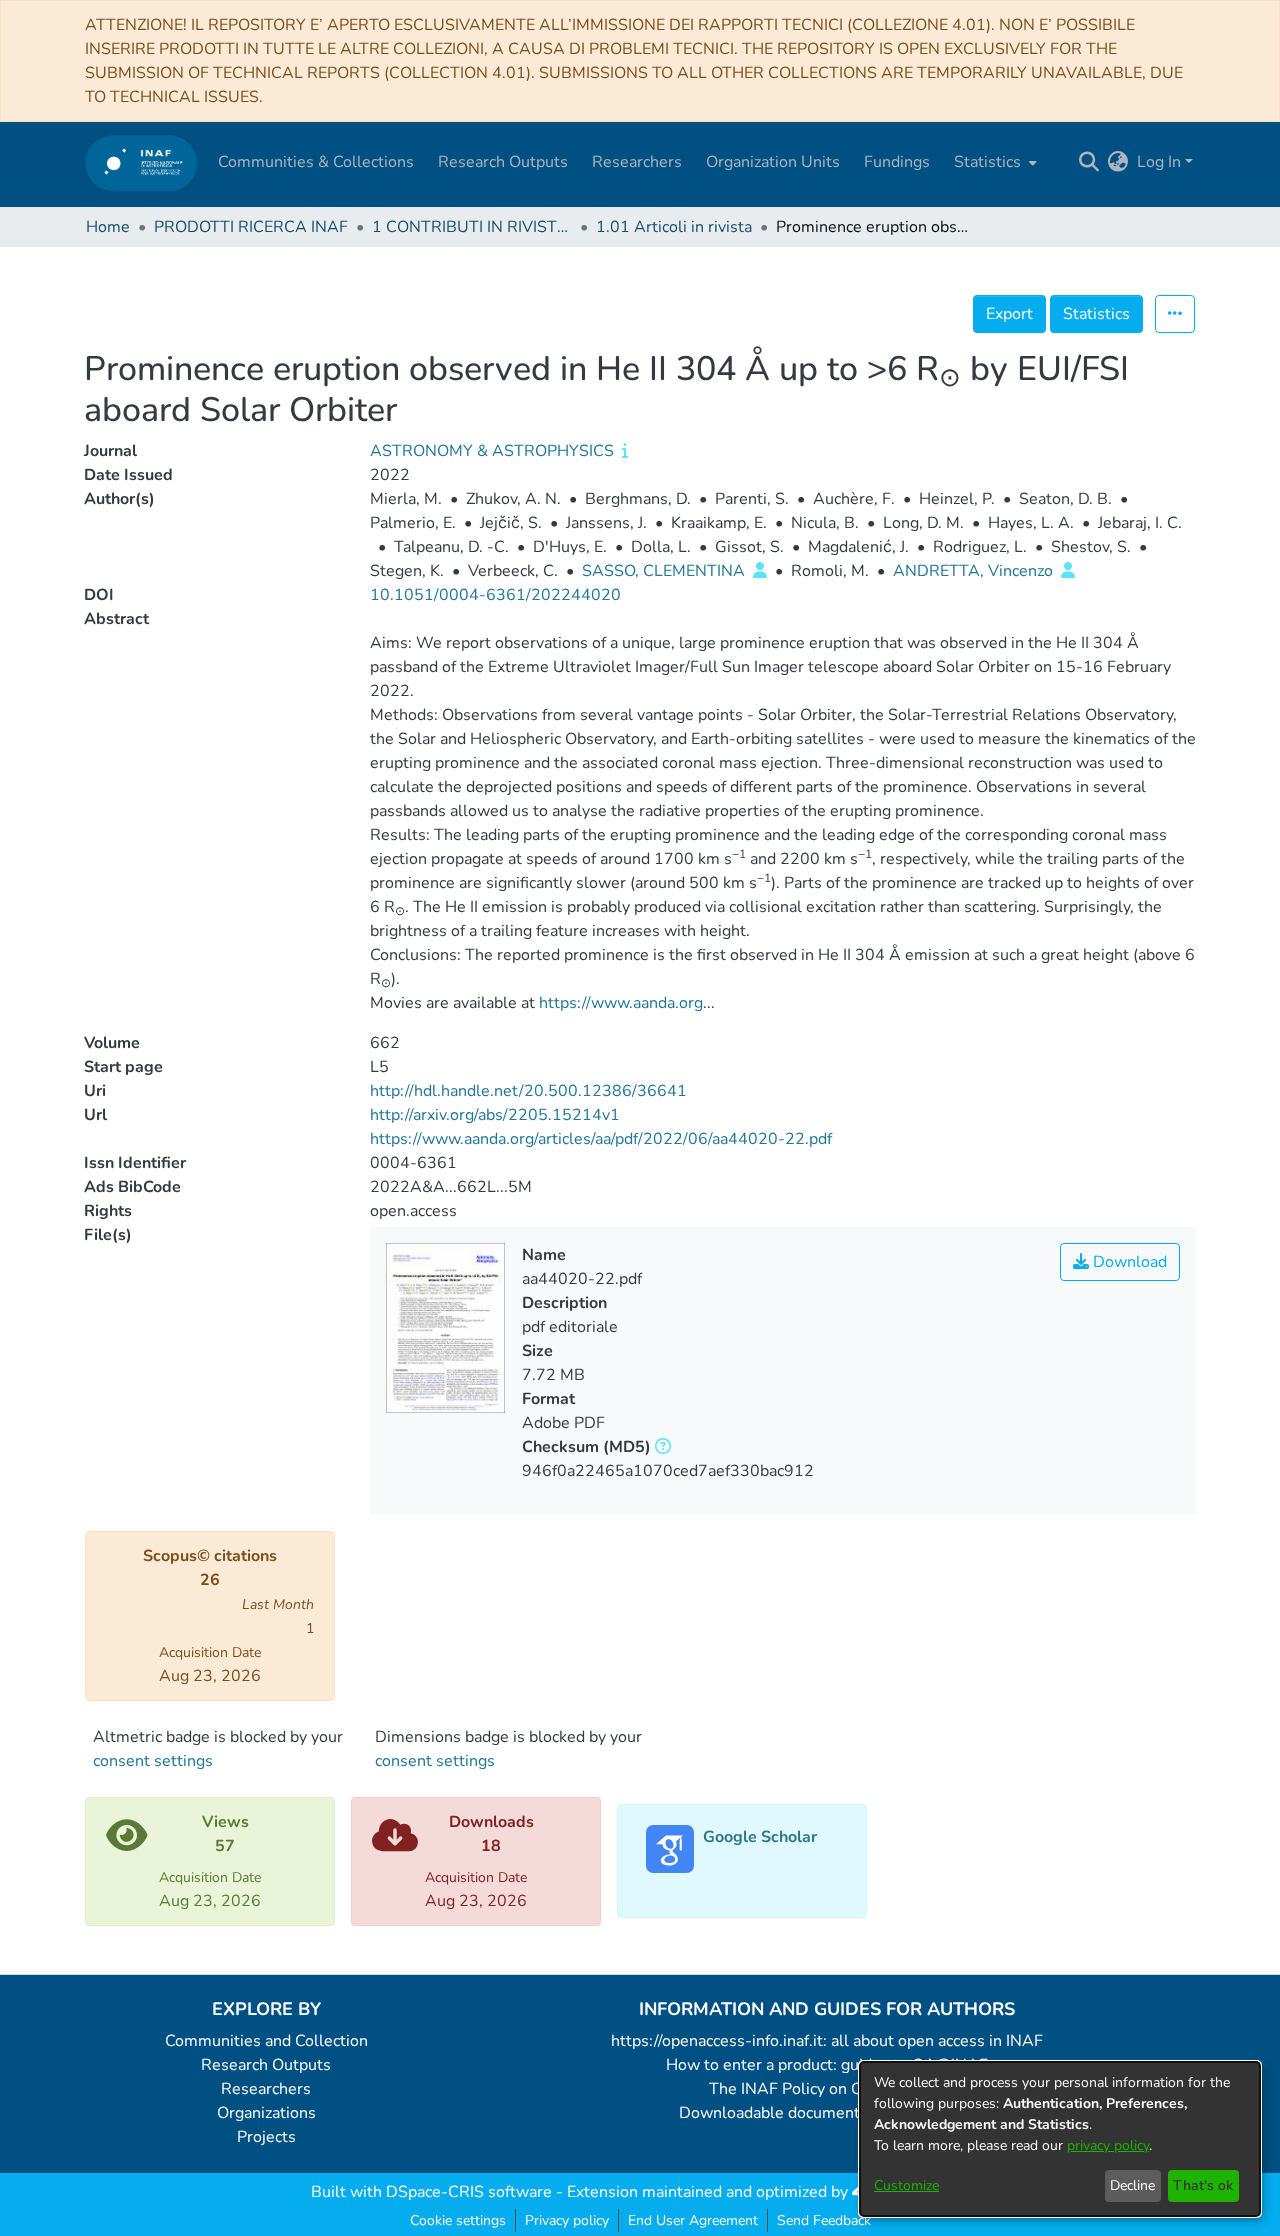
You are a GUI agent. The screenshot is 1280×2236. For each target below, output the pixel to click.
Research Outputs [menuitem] (503, 162)
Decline (1132, 2185)
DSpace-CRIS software (469, 2192)
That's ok (1203, 2185)
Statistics (1096, 314)
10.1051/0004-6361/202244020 (495, 595)
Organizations (266, 2113)
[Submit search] (1089, 162)
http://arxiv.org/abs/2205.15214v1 (495, 1115)
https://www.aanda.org (621, 1003)
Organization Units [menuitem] (773, 162)
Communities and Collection (266, 2041)
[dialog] (1060, 2139)
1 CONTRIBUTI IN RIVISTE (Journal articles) (472, 227)
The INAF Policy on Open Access (827, 2089)
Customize (906, 2185)
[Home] (141, 162)
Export (1009, 314)
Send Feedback (824, 2220)
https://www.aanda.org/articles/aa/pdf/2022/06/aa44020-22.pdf (601, 1139)
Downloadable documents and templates (827, 2113)
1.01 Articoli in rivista (674, 227)
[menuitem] (993, 162)
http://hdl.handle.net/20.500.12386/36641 (528, 1091)
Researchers (266, 2089)
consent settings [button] (153, 1761)
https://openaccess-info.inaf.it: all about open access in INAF (827, 2041)
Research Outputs (266, 2065)
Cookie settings (458, 2220)
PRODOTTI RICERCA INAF (251, 227)
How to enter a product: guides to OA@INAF (827, 2065)
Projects (266, 2137)
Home (108, 227)
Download (1128, 1262)
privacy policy (1108, 2145)
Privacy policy (567, 2220)
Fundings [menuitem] (897, 162)
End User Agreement (693, 2220)
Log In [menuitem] (1159, 162)
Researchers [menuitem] (637, 162)
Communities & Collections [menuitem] (316, 162)
